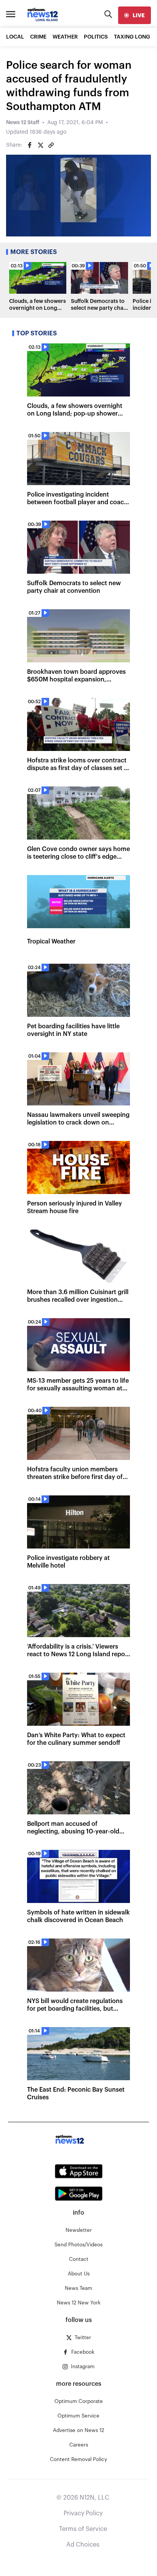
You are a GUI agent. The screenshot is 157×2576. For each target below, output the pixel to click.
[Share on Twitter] (40, 145)
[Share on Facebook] (30, 145)
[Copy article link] (51, 145)
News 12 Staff (23, 123)
